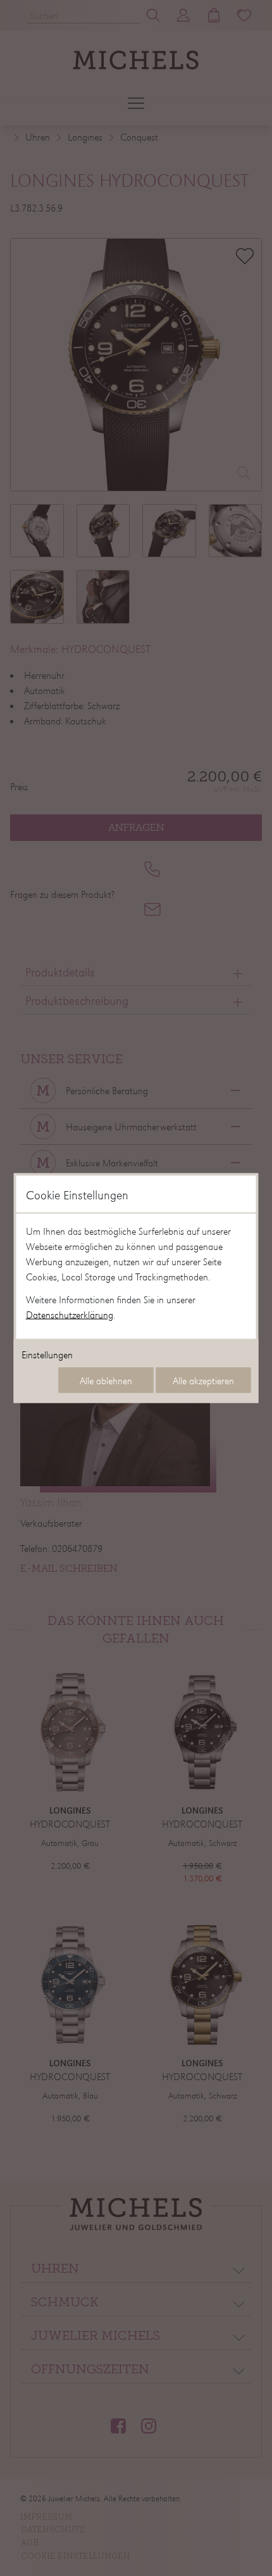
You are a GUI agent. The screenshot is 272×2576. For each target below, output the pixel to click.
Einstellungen (47, 1354)
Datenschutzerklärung (70, 1315)
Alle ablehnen (106, 1380)
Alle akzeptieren (203, 1380)
